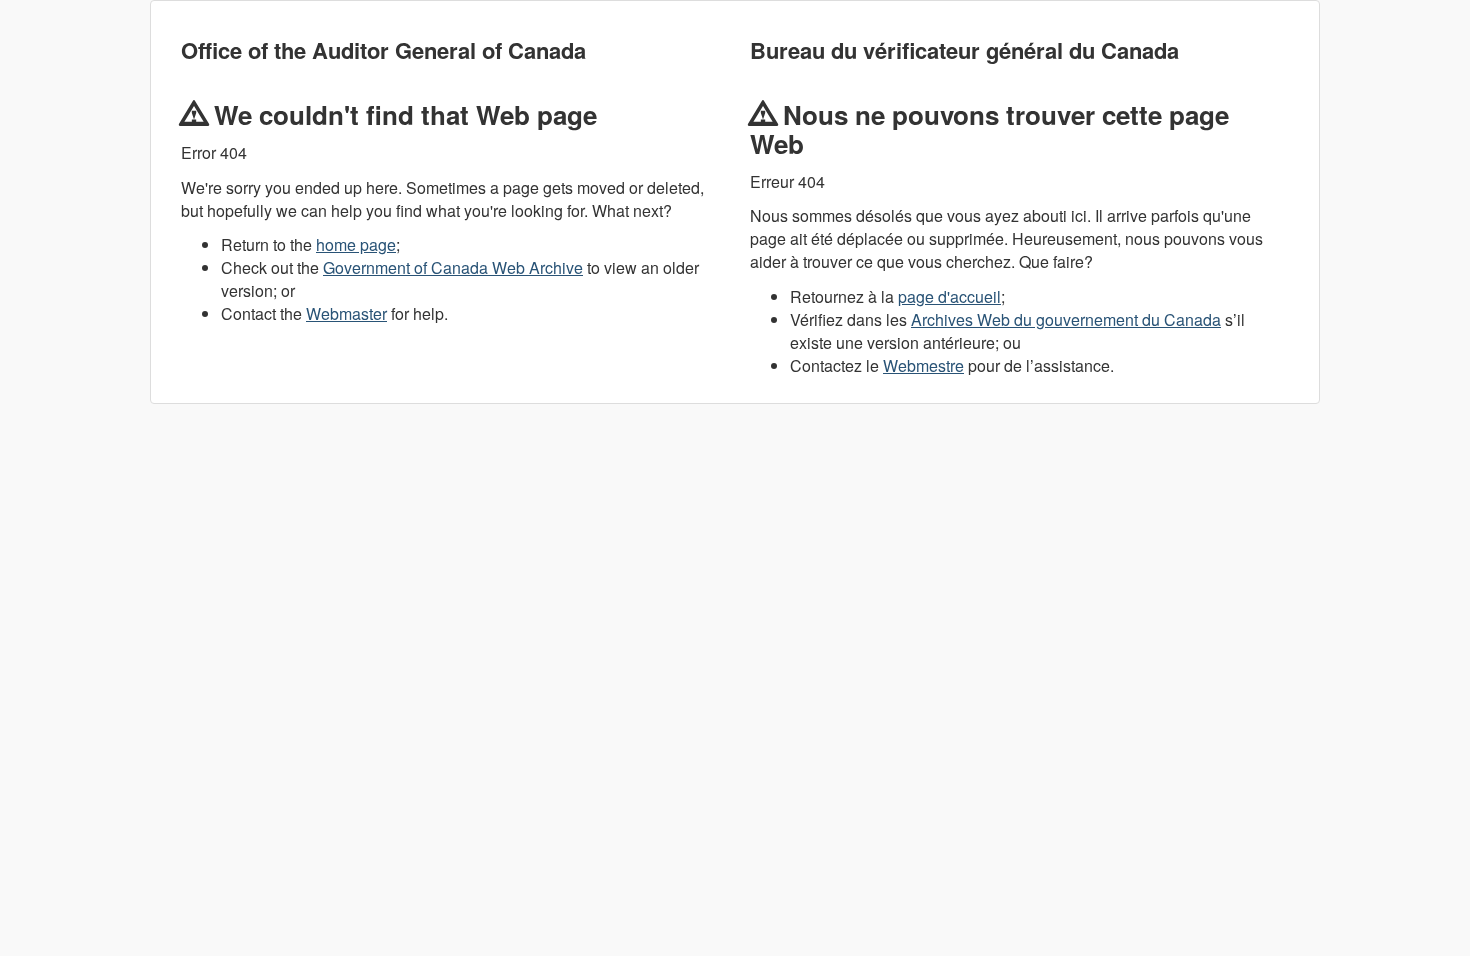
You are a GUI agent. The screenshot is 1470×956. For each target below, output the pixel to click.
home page (356, 244)
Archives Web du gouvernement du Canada (1066, 319)
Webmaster (346, 313)
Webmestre (923, 365)
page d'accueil (949, 296)
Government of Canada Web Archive (453, 267)
